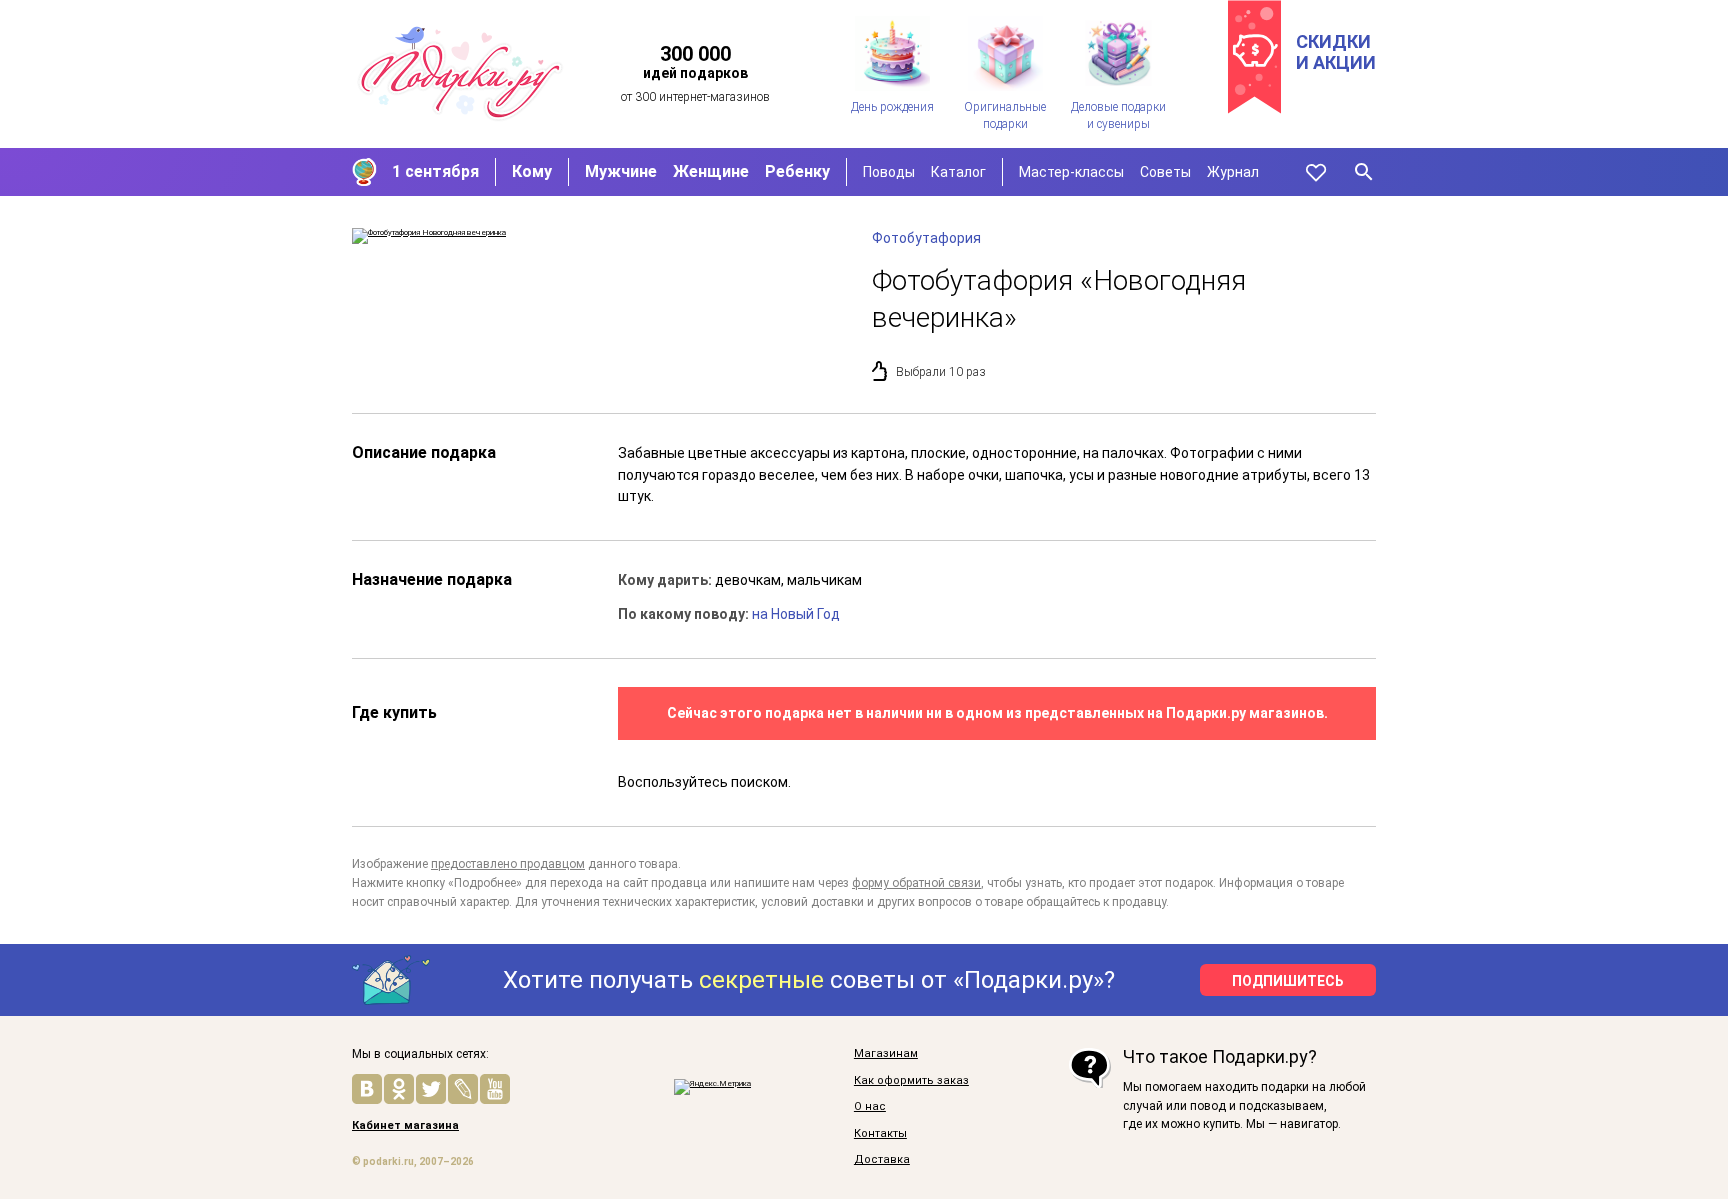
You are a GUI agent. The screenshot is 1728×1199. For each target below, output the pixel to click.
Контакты (880, 1134)
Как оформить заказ (911, 1081)
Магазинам (886, 1054)
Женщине (711, 171)
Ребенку (797, 171)
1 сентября (435, 171)
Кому (532, 171)
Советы (1165, 172)
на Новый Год (796, 614)
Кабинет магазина (405, 1126)
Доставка (882, 1160)
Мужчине (621, 171)
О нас (870, 1107)
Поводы (889, 172)
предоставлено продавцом (508, 864)
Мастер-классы (1071, 172)
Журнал (1233, 172)
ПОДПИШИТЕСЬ (1288, 981)
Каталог (958, 172)
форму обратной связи (916, 883)
